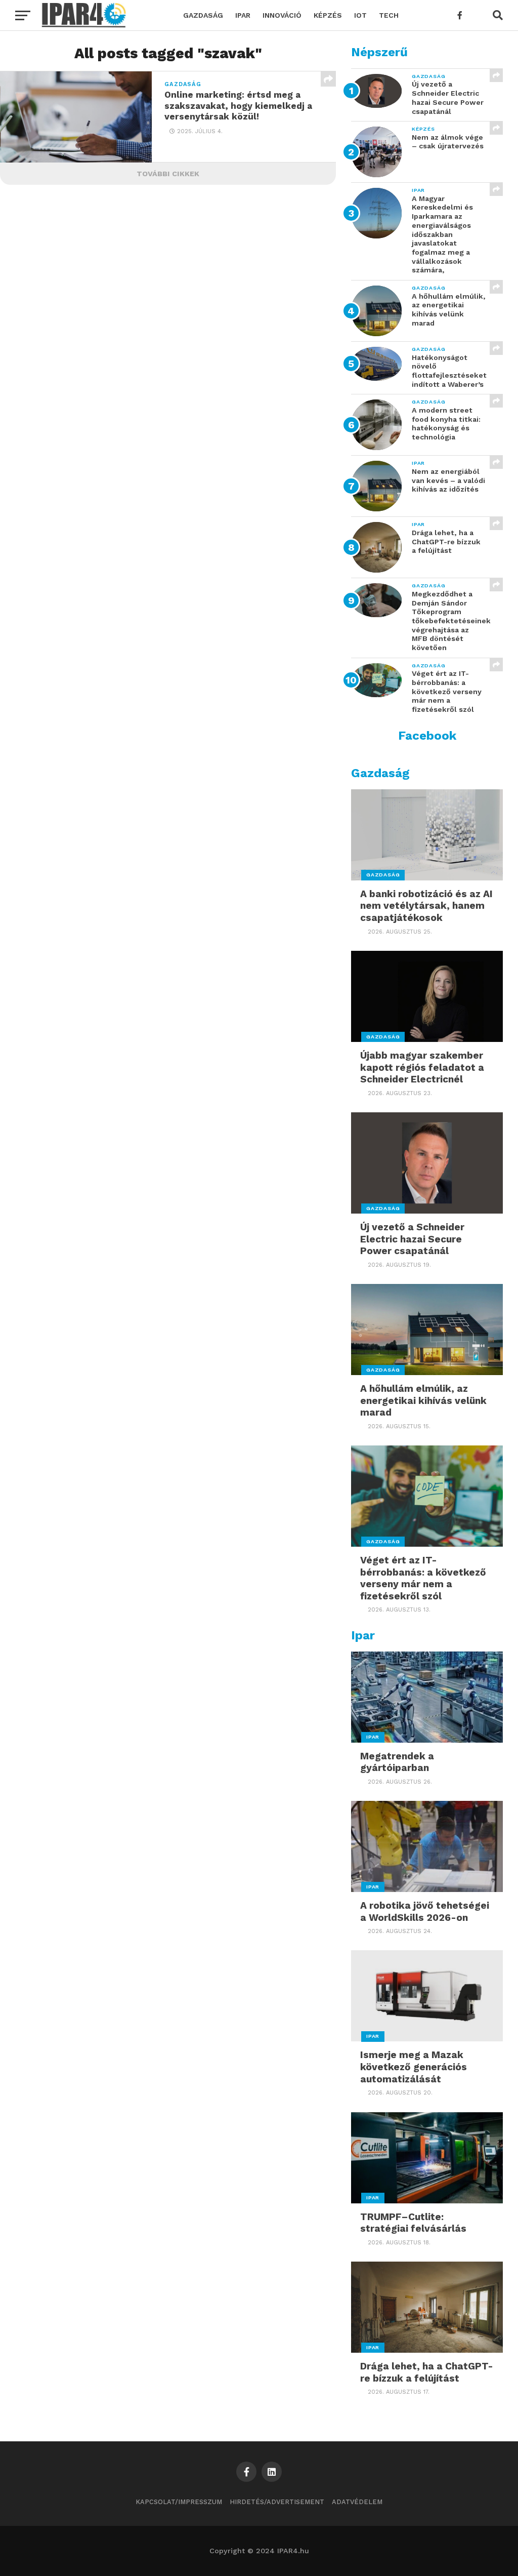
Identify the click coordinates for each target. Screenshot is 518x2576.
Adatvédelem (357, 2502)
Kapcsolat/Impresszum (179, 2502)
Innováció (282, 15)
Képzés (328, 15)
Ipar (243, 15)
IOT (360, 15)
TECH (389, 15)
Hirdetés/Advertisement (277, 2502)
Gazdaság (203, 15)
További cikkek (168, 174)
